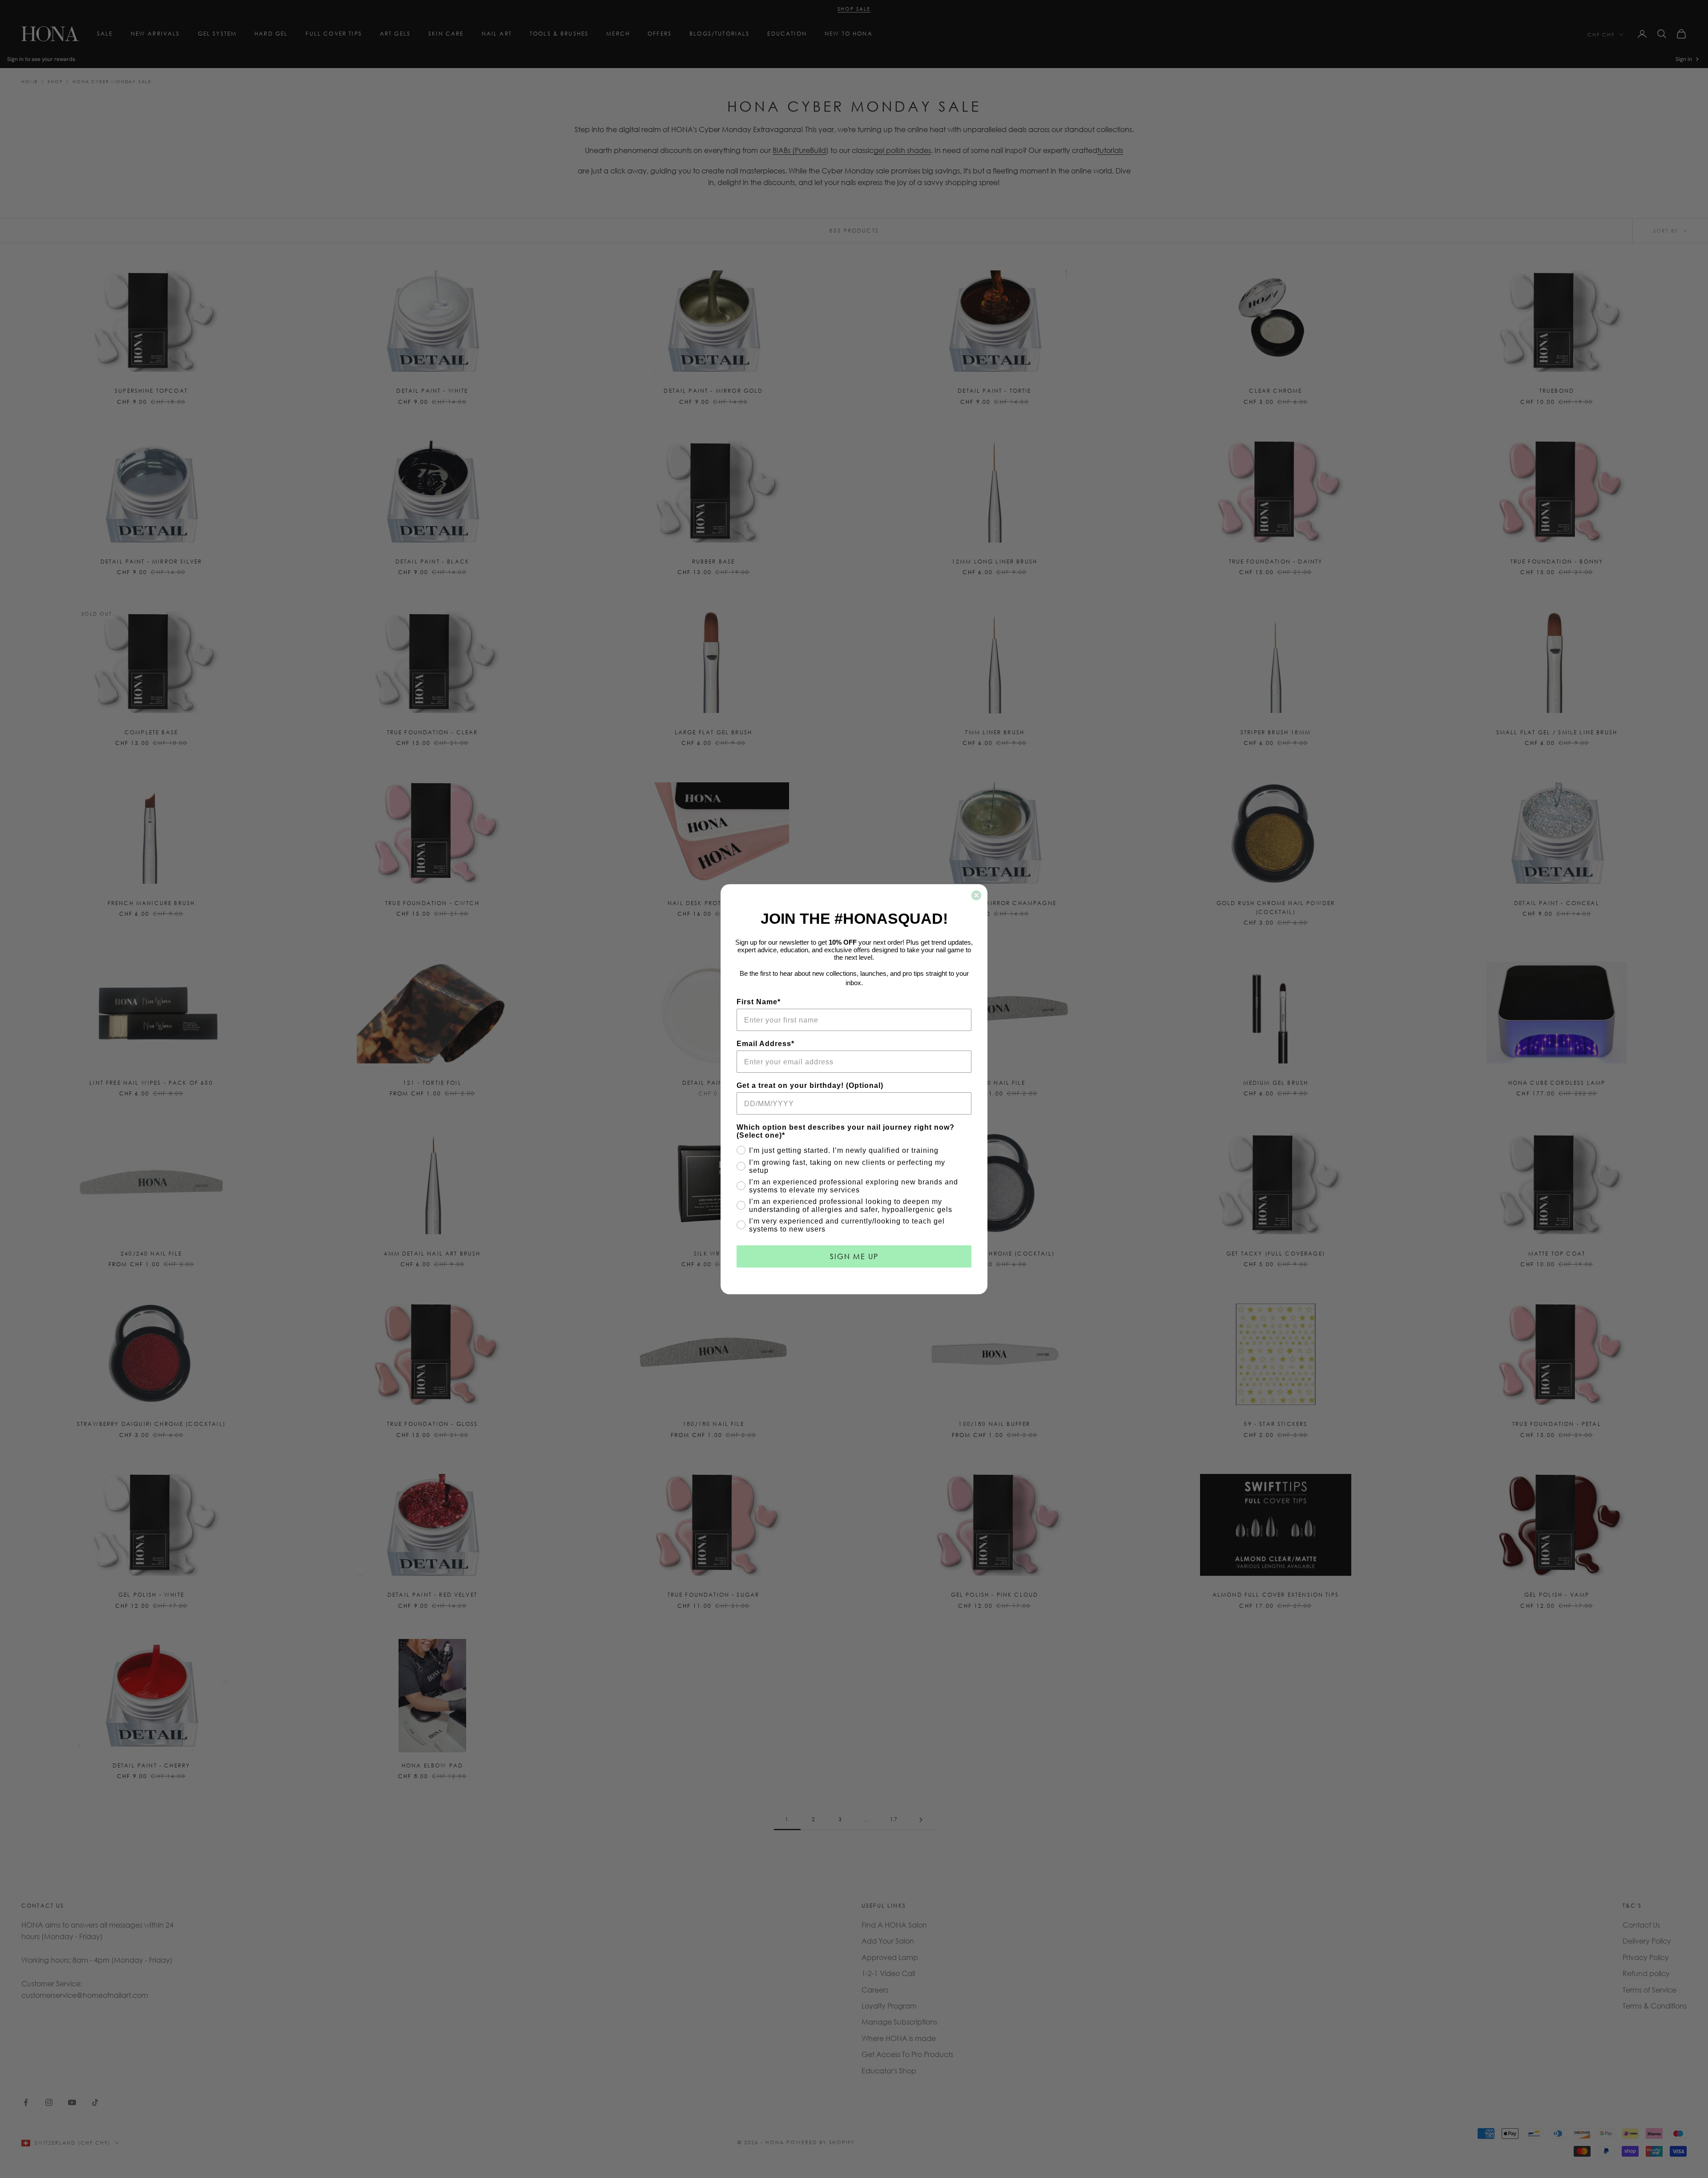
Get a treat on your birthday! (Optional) (810, 1085)
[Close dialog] (976, 895)
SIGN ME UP (854, 1256)
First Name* (759, 1002)
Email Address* (765, 1044)
